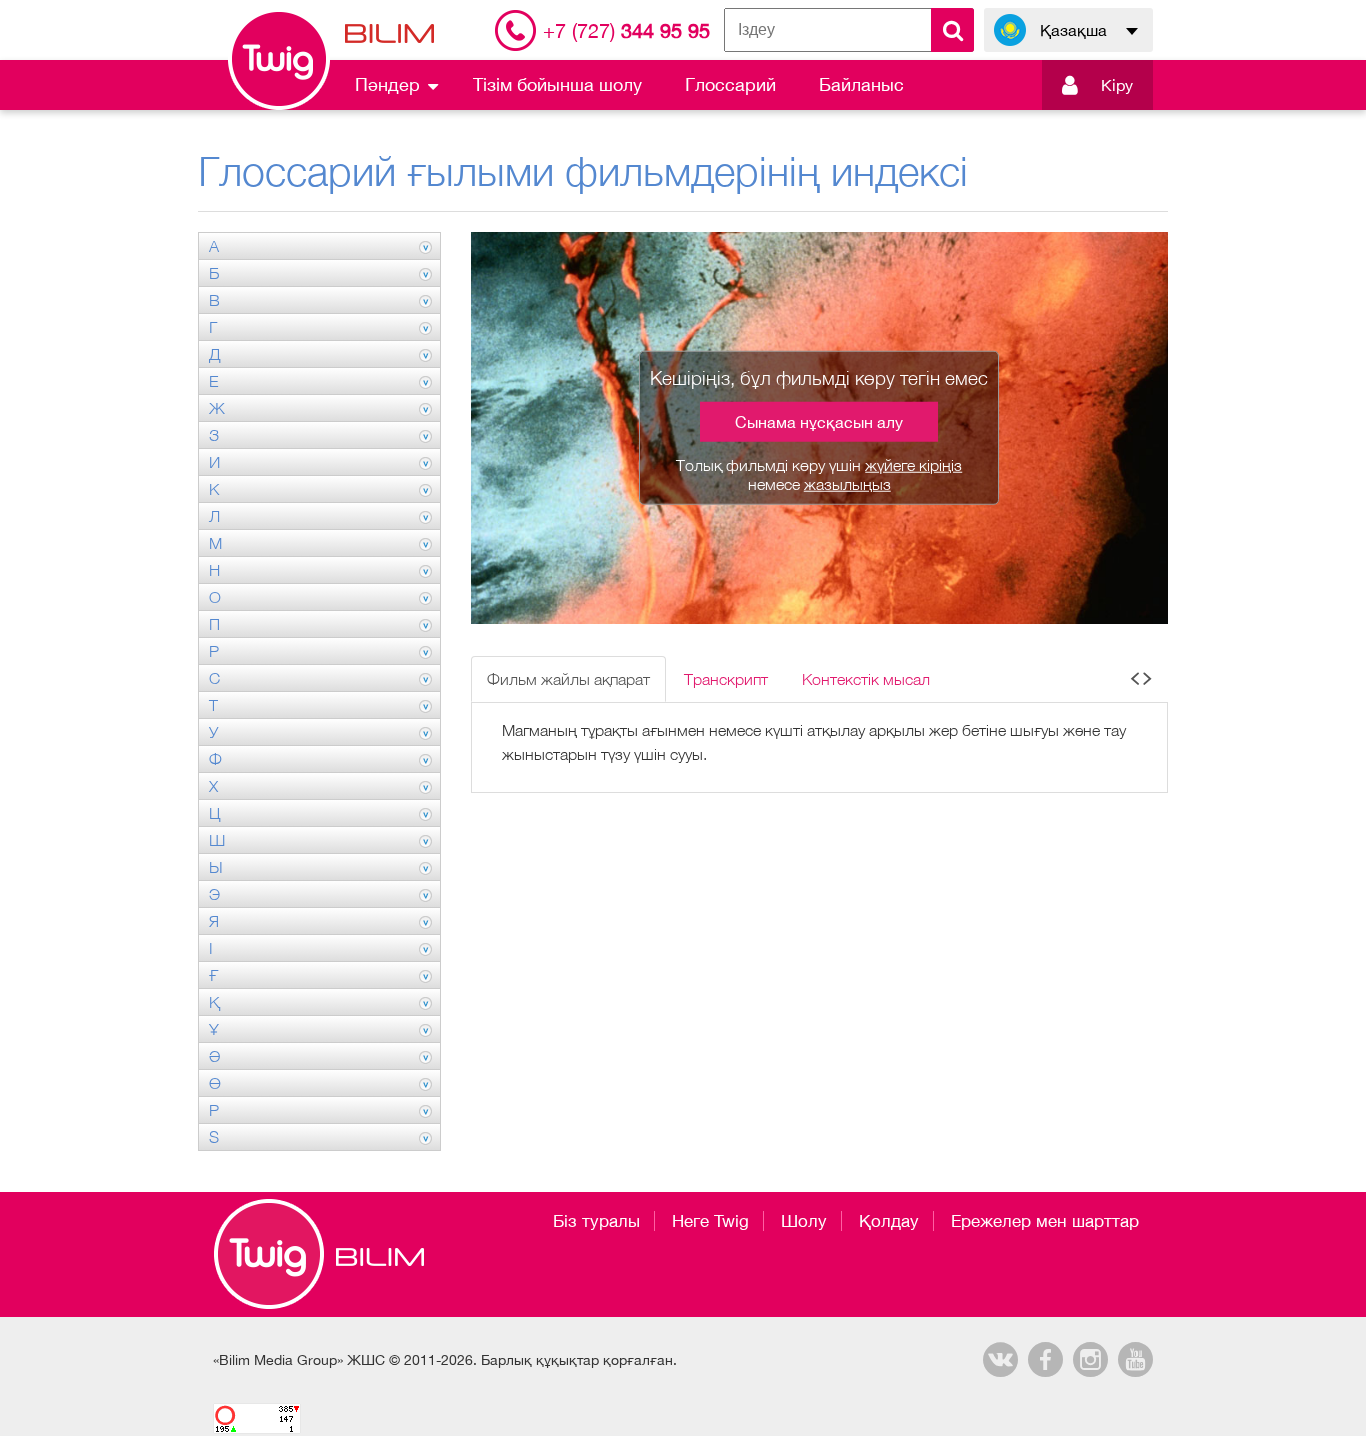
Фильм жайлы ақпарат (568, 679)
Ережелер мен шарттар (1045, 1221)
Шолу (804, 1221)
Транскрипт (726, 679)
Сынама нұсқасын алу (819, 422)
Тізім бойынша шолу (557, 84)
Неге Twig (710, 1221)
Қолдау (889, 1221)
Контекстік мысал (866, 679)
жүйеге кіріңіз (913, 465)
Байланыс (861, 84)
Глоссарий (730, 84)
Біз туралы (596, 1221)
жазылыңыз (847, 484)
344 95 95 (626, 30)
